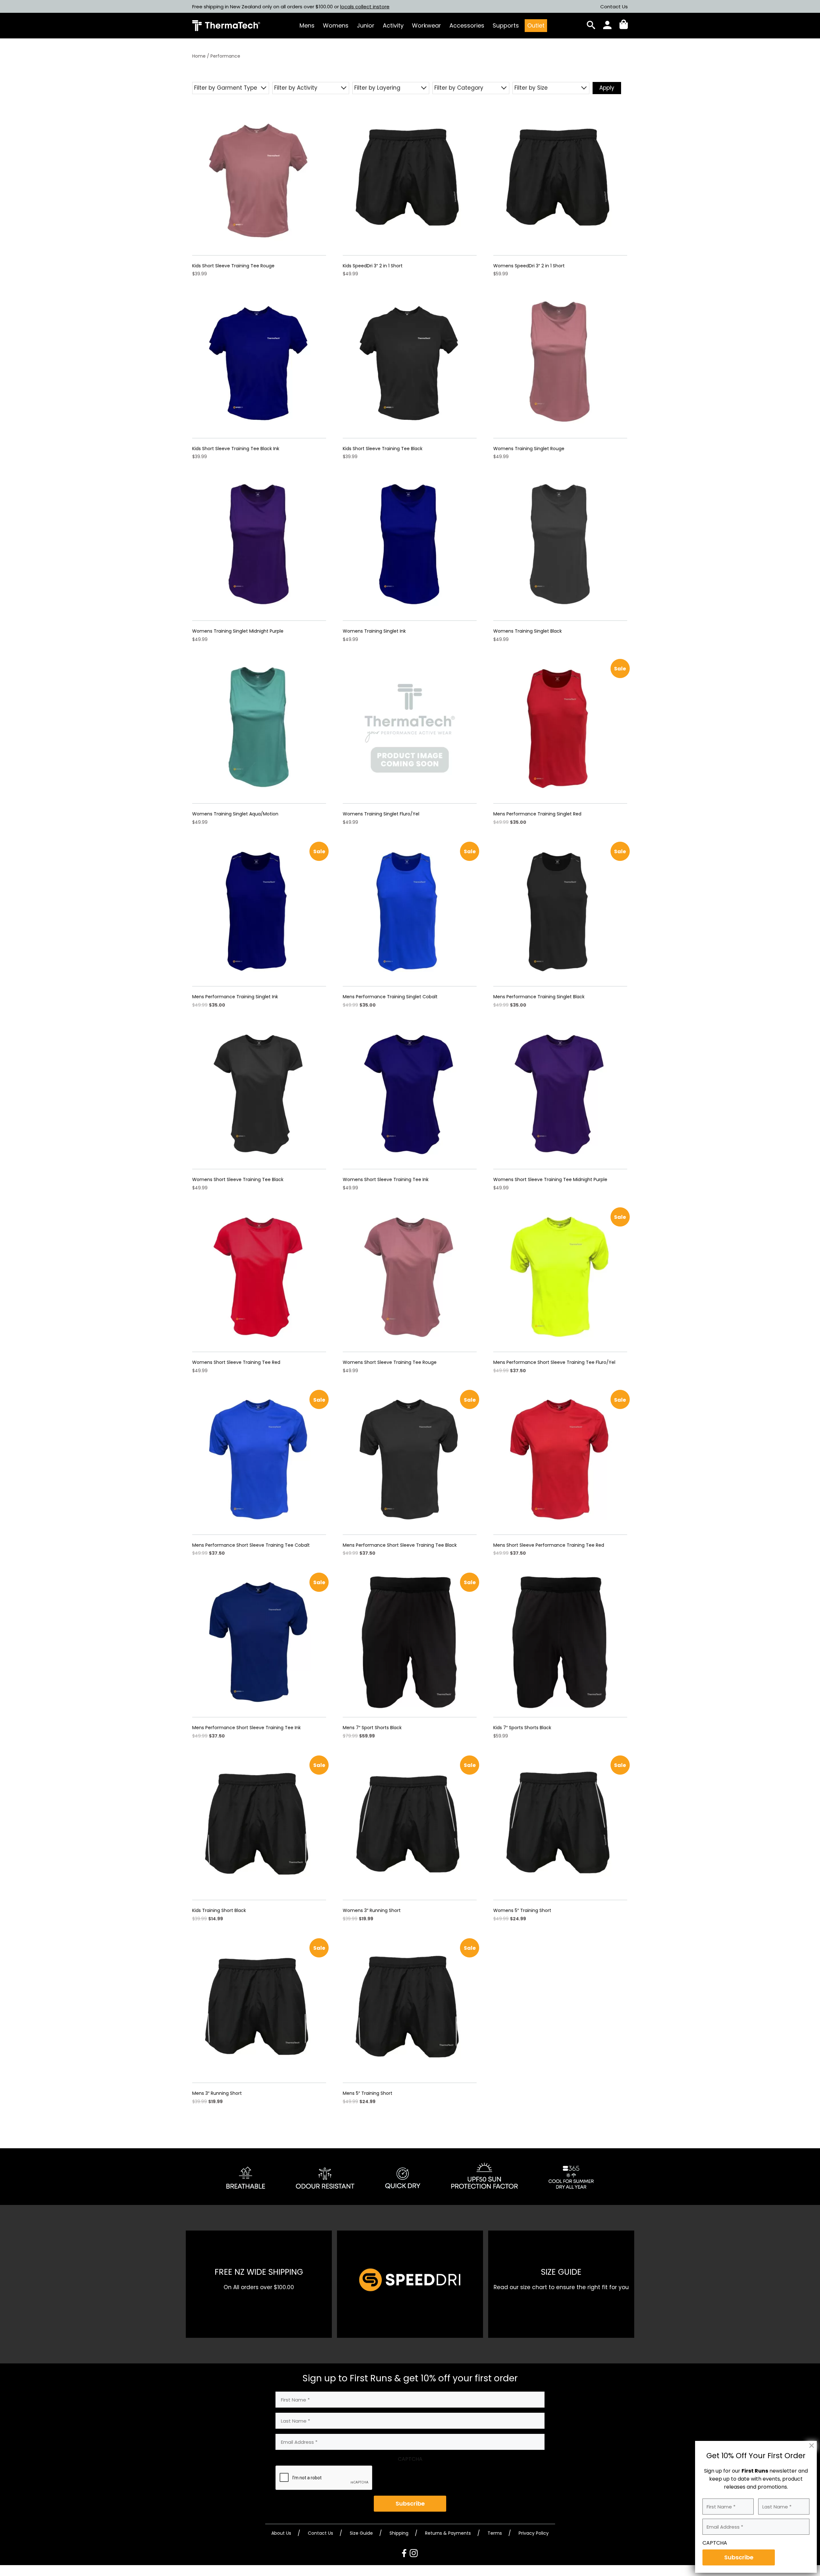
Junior (366, 25)
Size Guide (361, 2533)
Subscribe (410, 2503)
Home (199, 56)
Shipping (399, 2533)
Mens (307, 25)
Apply (607, 88)
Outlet (536, 25)
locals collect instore (365, 7)
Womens (336, 25)
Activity (393, 25)
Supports (506, 25)
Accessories (467, 25)
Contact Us (614, 7)
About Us (281, 2533)
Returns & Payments (448, 2533)
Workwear (426, 25)
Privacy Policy (534, 2533)
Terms (495, 2533)
